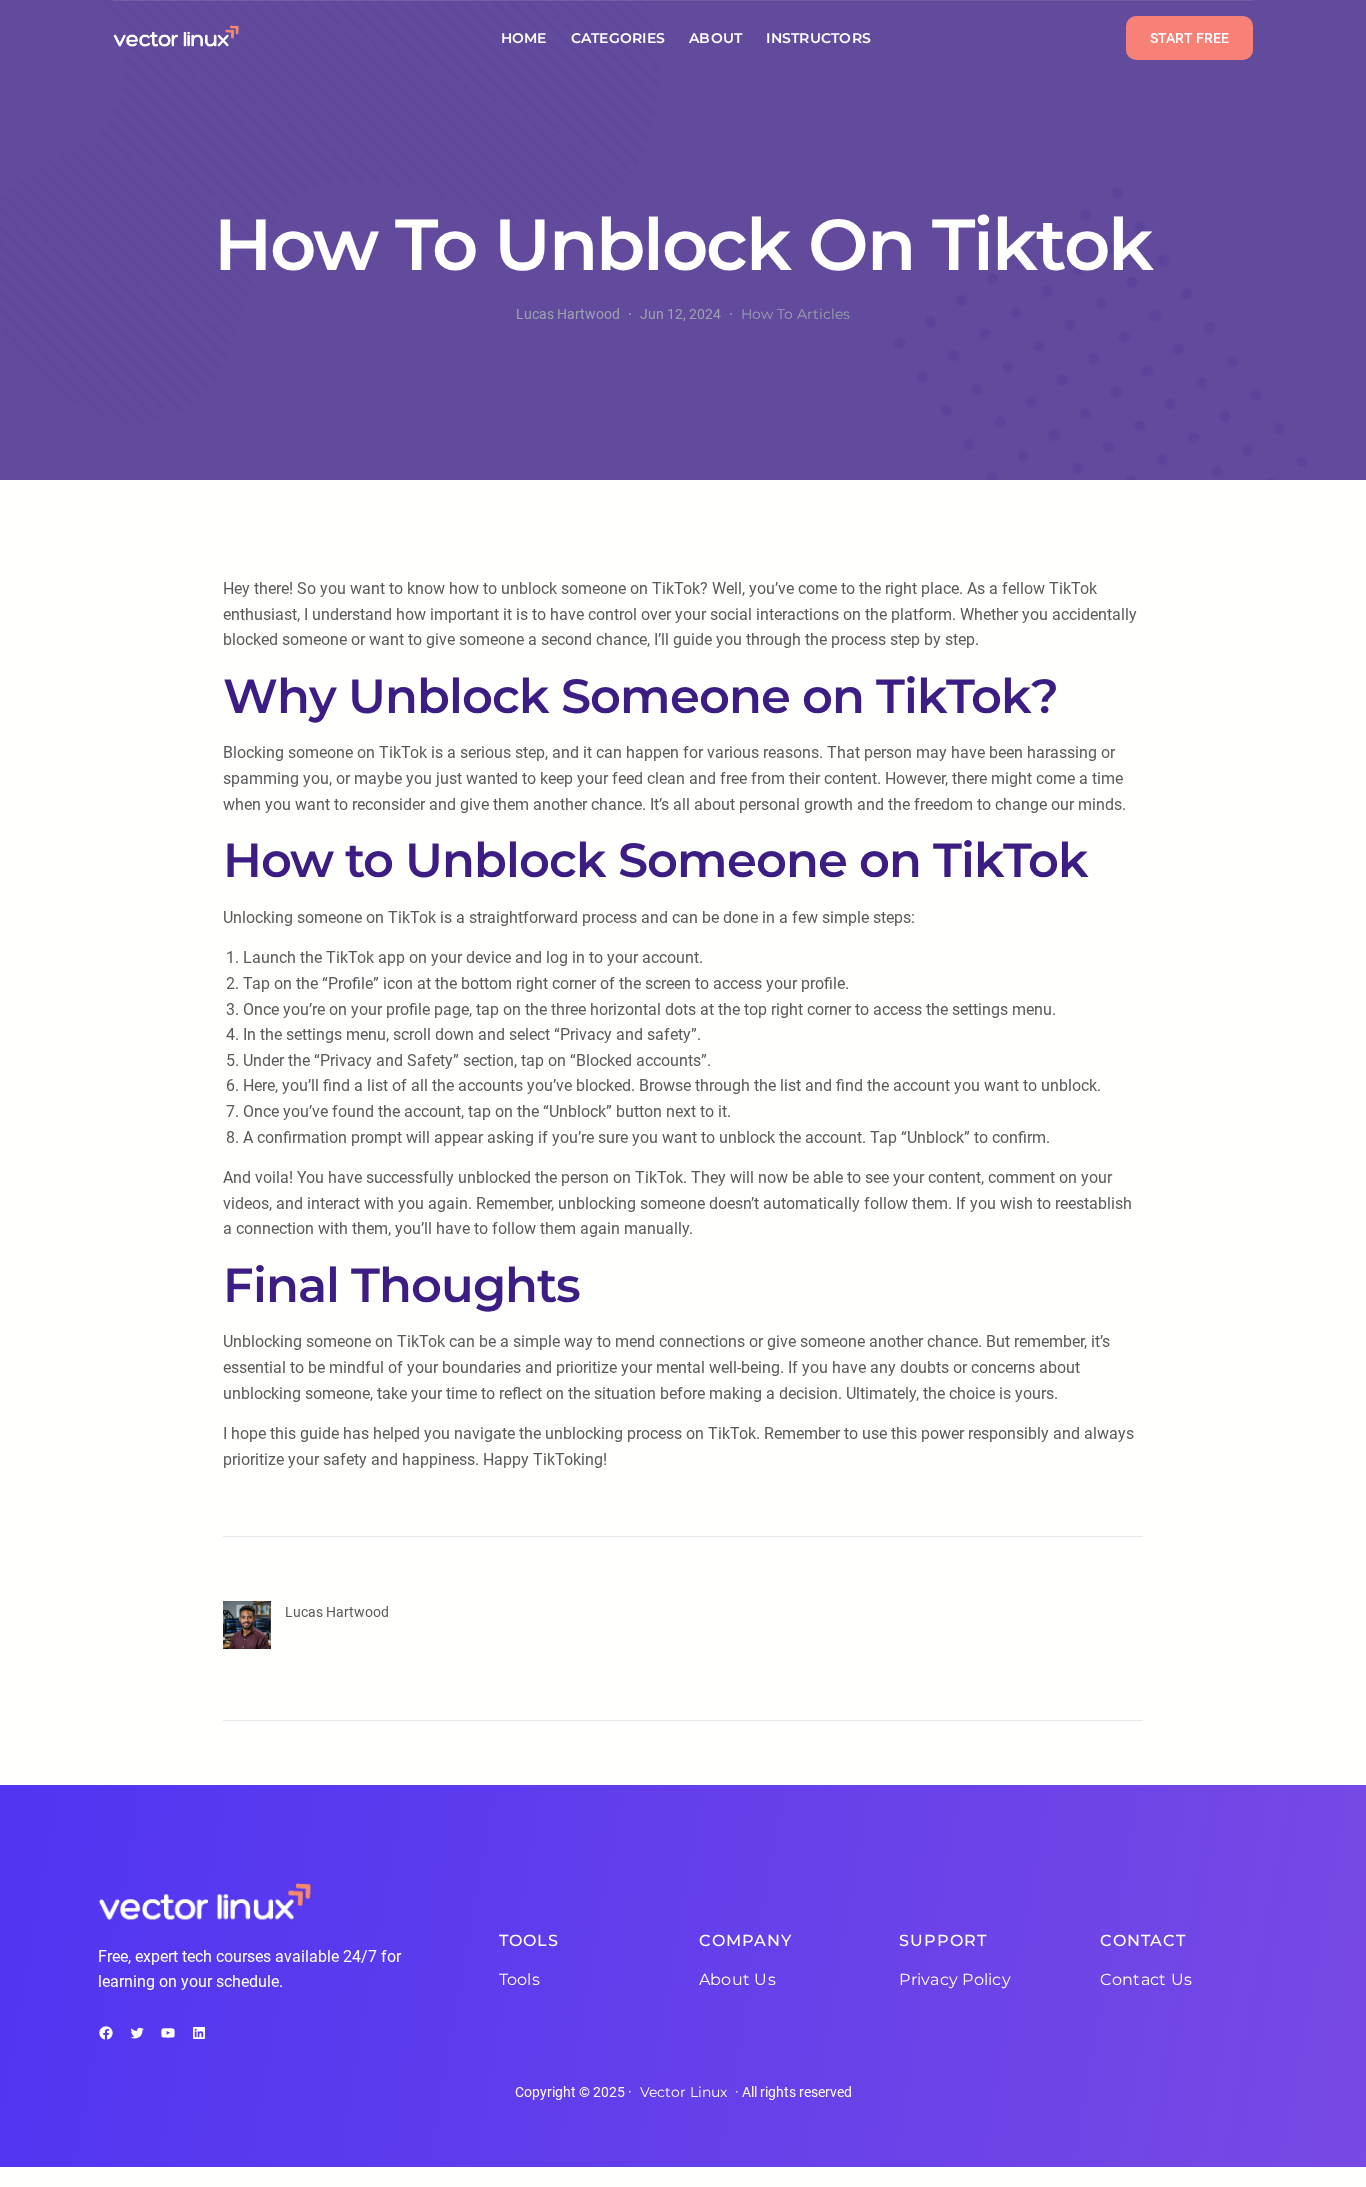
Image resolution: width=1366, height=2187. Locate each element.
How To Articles (795, 314)
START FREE (1189, 38)
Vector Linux (683, 2092)
